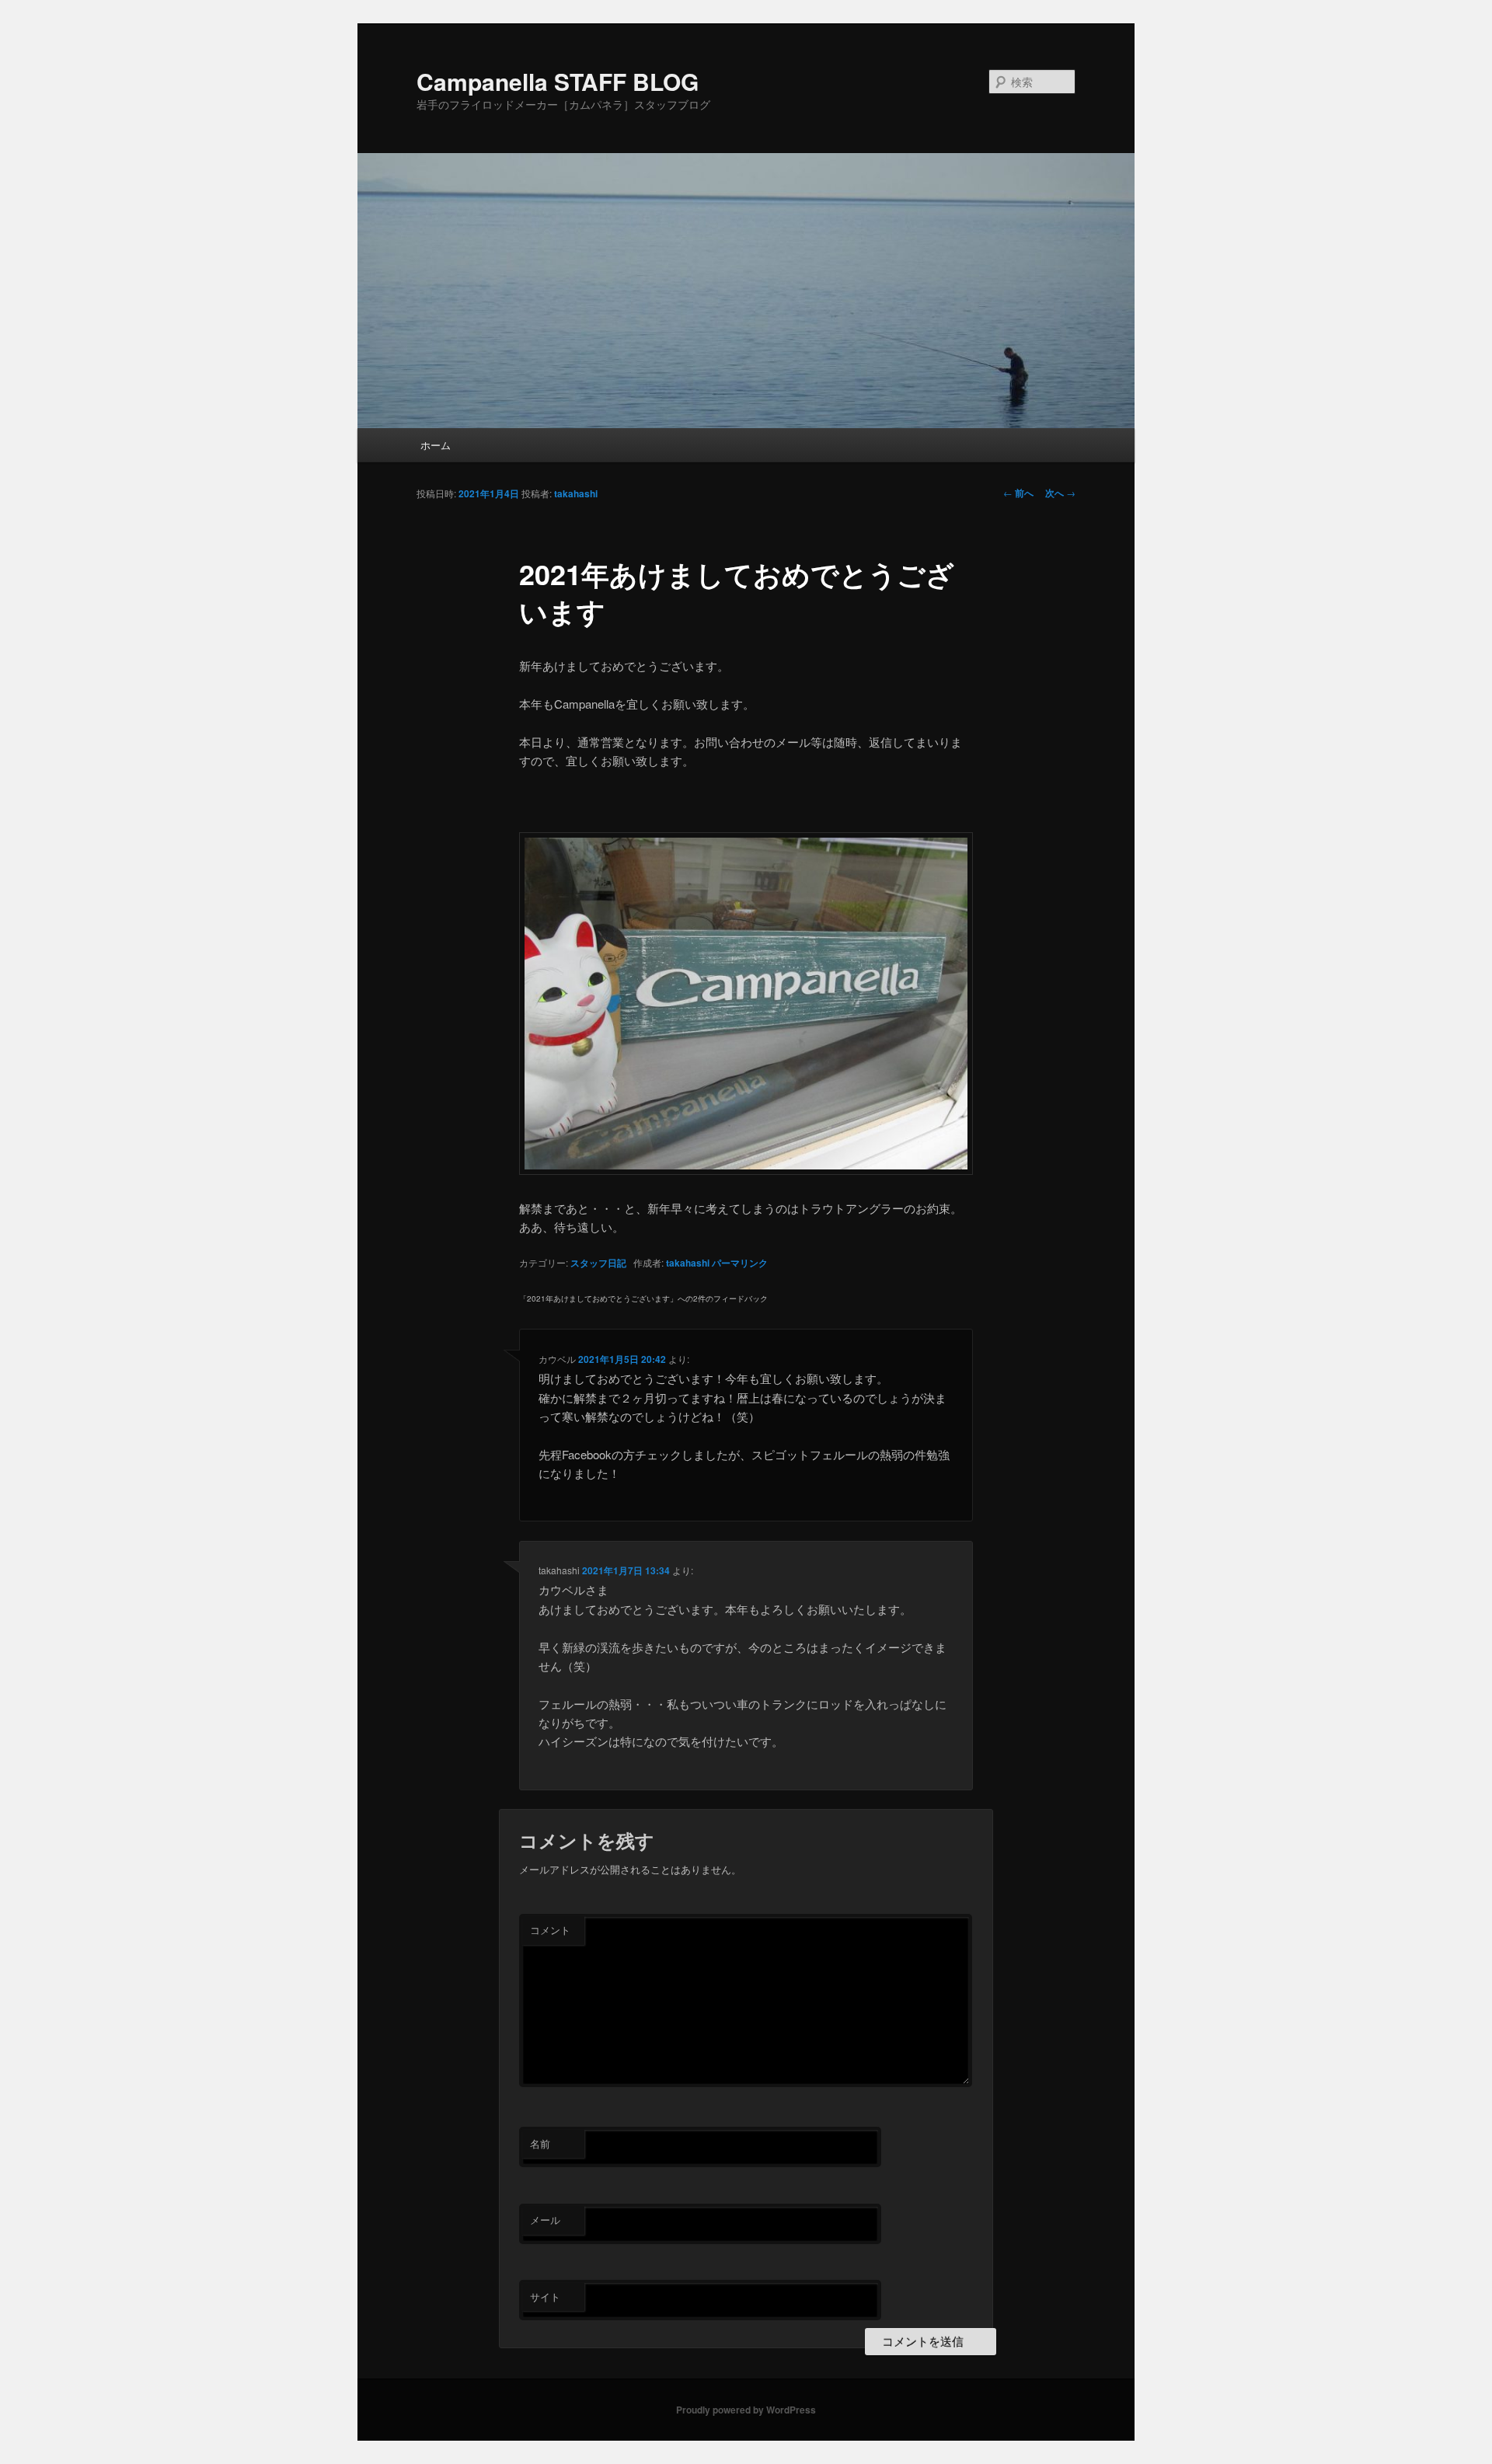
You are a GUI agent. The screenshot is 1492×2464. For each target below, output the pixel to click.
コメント (550, 1930)
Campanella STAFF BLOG (558, 81)
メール (545, 2220)
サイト (545, 2297)
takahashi (576, 493)
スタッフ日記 (598, 1263)
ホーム (436, 445)
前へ (1018, 493)
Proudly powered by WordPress (746, 2410)
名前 (540, 2143)
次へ (1060, 493)
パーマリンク (740, 1263)
